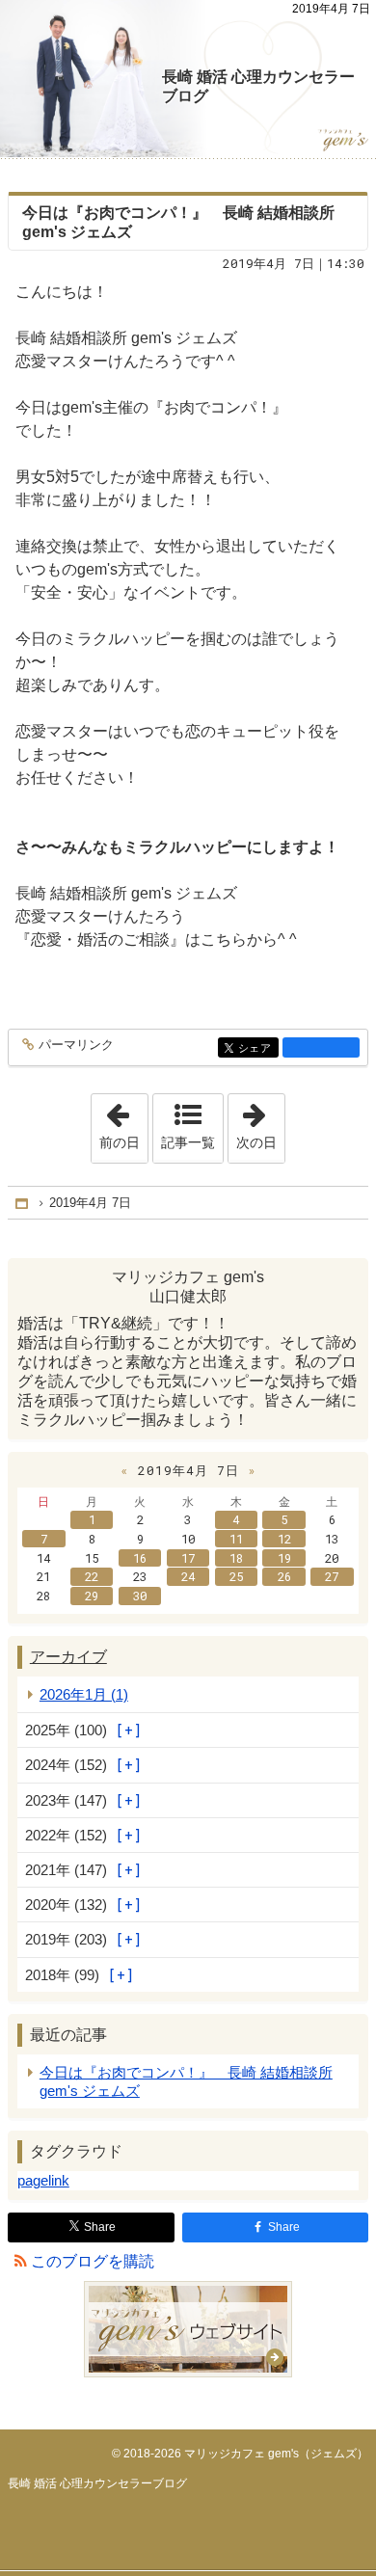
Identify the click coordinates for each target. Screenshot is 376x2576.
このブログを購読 (93, 2261)
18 (236, 1558)
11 (236, 1539)
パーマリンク (76, 1045)
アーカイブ (68, 1657)
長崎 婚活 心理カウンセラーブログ (258, 86)
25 (236, 1576)
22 (92, 1576)
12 (284, 1539)
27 (332, 1576)
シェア (258, 1048)
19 (284, 1558)
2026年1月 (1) (84, 1694)
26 (284, 1576)
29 (92, 1596)
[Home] (23, 1203)
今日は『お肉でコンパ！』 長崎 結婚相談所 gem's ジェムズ (186, 2081)
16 (140, 1558)
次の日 (260, 1122)
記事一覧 (188, 1142)
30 (140, 1596)
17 (188, 1558)
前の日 (123, 1122)
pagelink (43, 2180)
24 (188, 1576)
